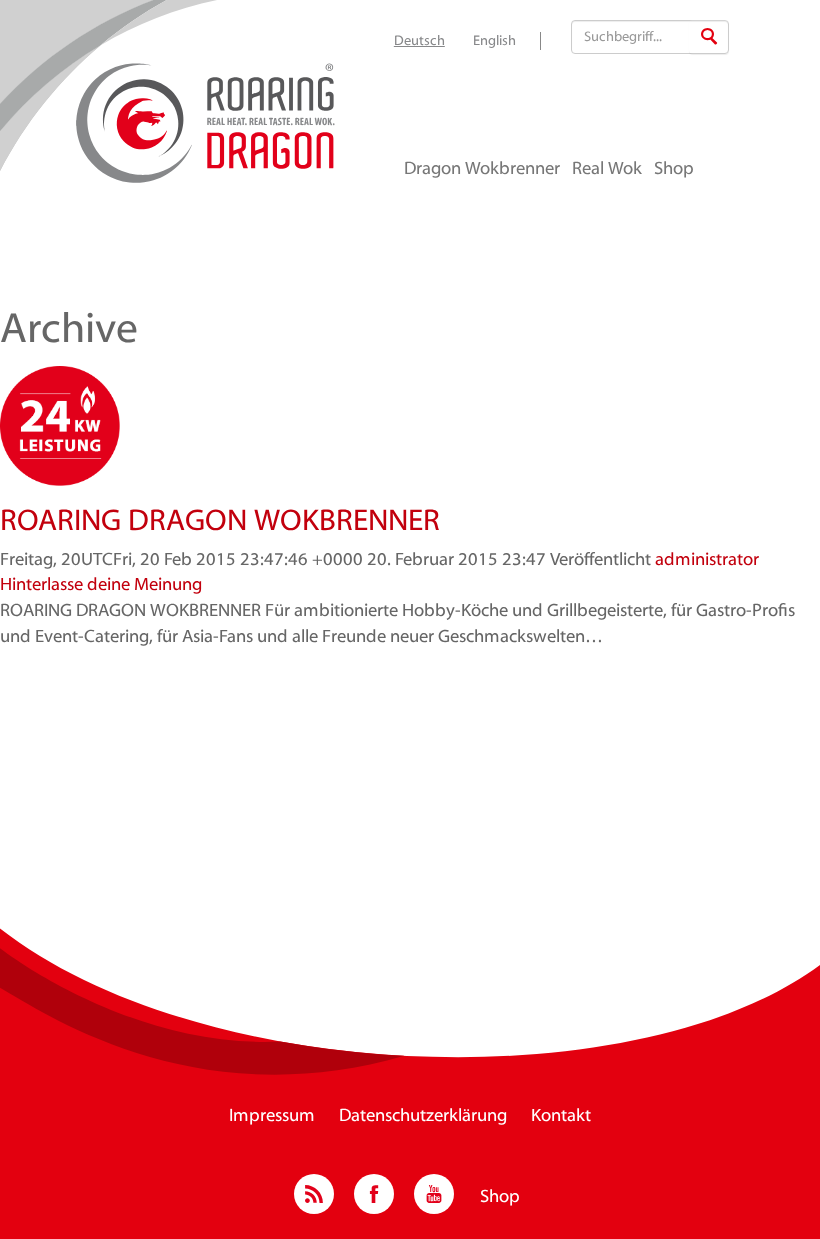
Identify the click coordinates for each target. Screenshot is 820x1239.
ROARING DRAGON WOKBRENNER (220, 522)
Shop (674, 170)
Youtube (434, 1194)
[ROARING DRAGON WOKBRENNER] (410, 426)
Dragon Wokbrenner (482, 170)
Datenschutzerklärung (423, 1117)
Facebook (374, 1194)
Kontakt (561, 1117)
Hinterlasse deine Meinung (101, 586)
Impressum (272, 1117)
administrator (707, 561)
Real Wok (607, 170)
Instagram (314, 1194)
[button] (709, 37)
